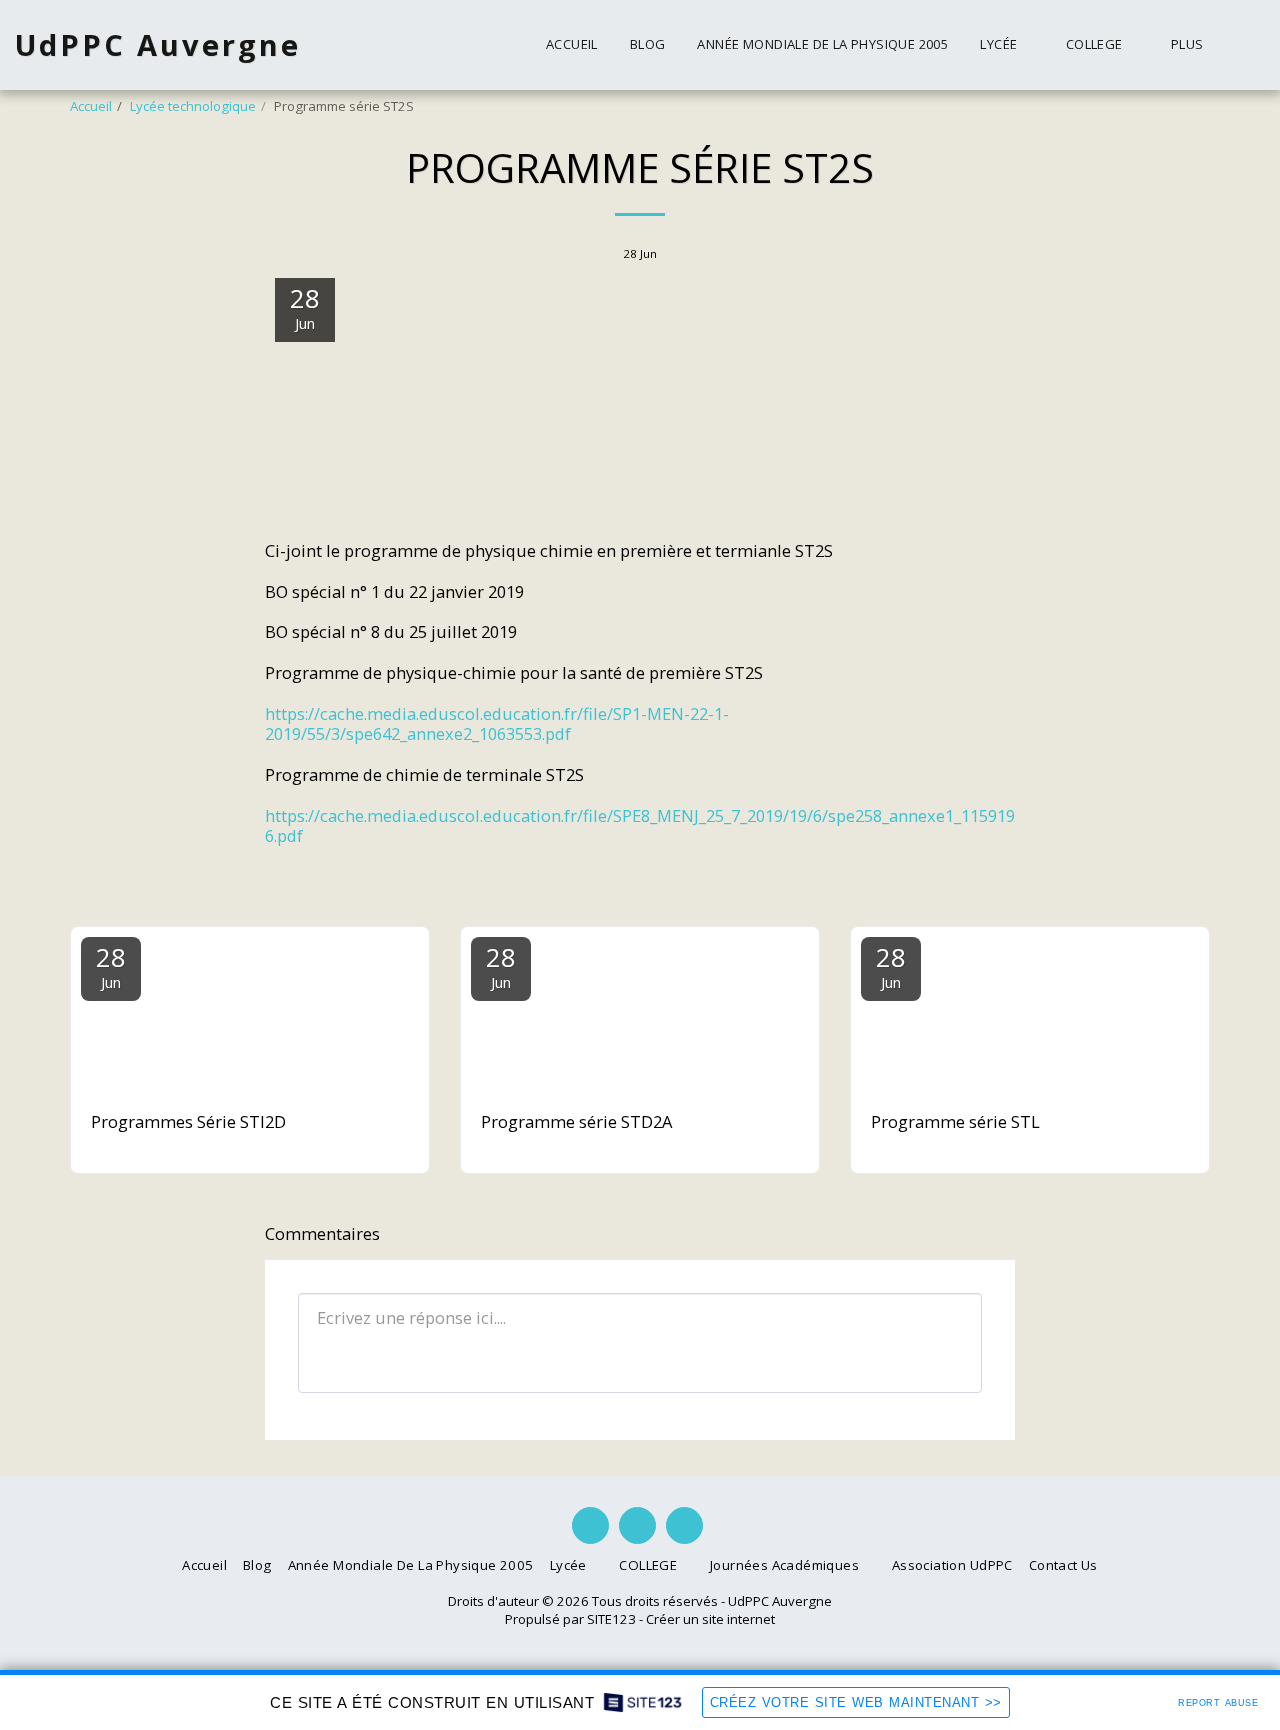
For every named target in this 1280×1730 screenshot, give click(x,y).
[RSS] (996, 881)
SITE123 (611, 1619)
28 (111, 965)
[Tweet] (921, 881)
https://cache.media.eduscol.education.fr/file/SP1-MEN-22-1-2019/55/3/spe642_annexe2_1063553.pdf (497, 724)
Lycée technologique (193, 106)
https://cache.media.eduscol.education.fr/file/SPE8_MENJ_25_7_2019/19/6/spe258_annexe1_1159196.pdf (640, 826)
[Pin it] (958, 881)
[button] (1006, 45)
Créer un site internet (710, 1619)
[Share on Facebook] (883, 881)
